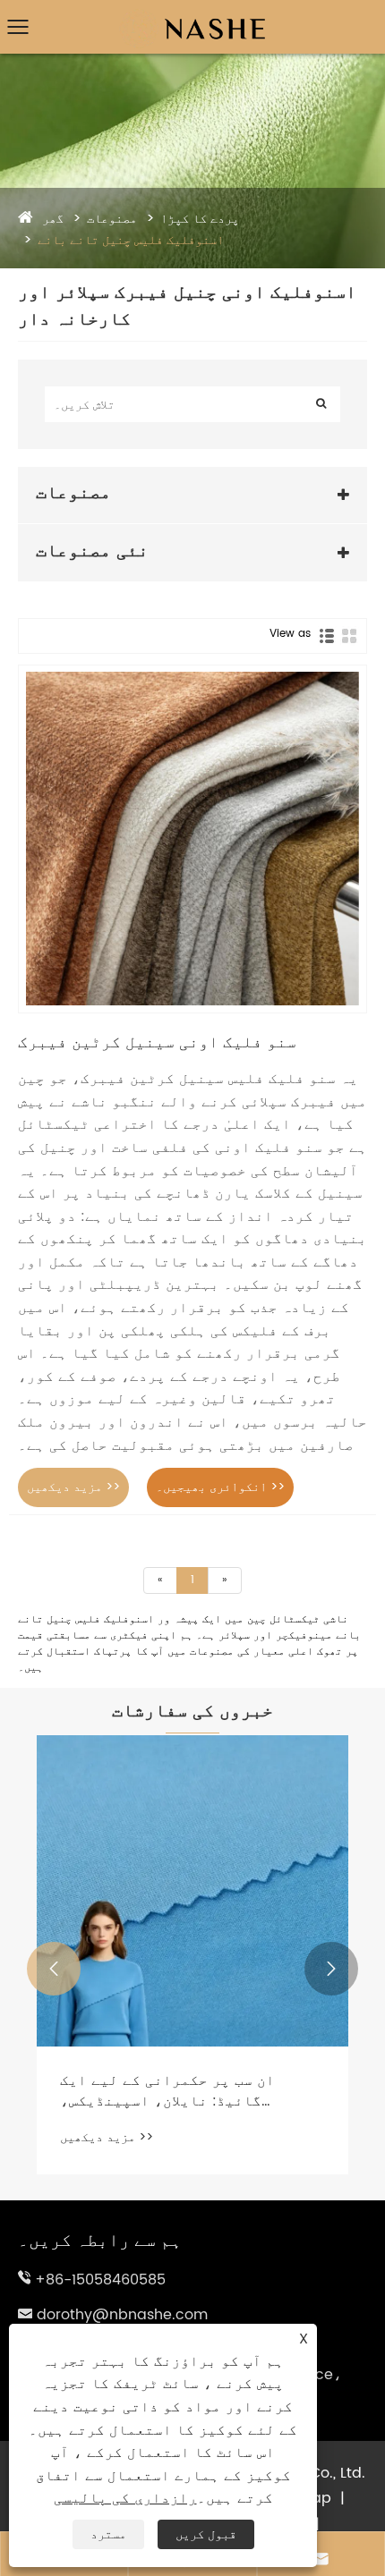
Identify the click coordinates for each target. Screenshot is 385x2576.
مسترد (108, 2534)
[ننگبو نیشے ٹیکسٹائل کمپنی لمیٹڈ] (193, 14)
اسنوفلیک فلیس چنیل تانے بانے (131, 240)
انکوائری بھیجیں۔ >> (220, 1487)
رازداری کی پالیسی (125, 2498)
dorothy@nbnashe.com (122, 2315)
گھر (53, 219)
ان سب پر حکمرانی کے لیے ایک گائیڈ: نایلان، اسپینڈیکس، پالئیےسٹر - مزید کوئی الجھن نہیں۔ (171, 2091)
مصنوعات (112, 219)
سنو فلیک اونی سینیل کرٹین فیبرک (157, 1042)
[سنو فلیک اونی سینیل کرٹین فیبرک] (192, 839)
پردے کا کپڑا (200, 219)
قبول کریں (206, 2534)
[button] (54, 1969)
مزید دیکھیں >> (73, 1487)
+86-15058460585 (100, 2280)
